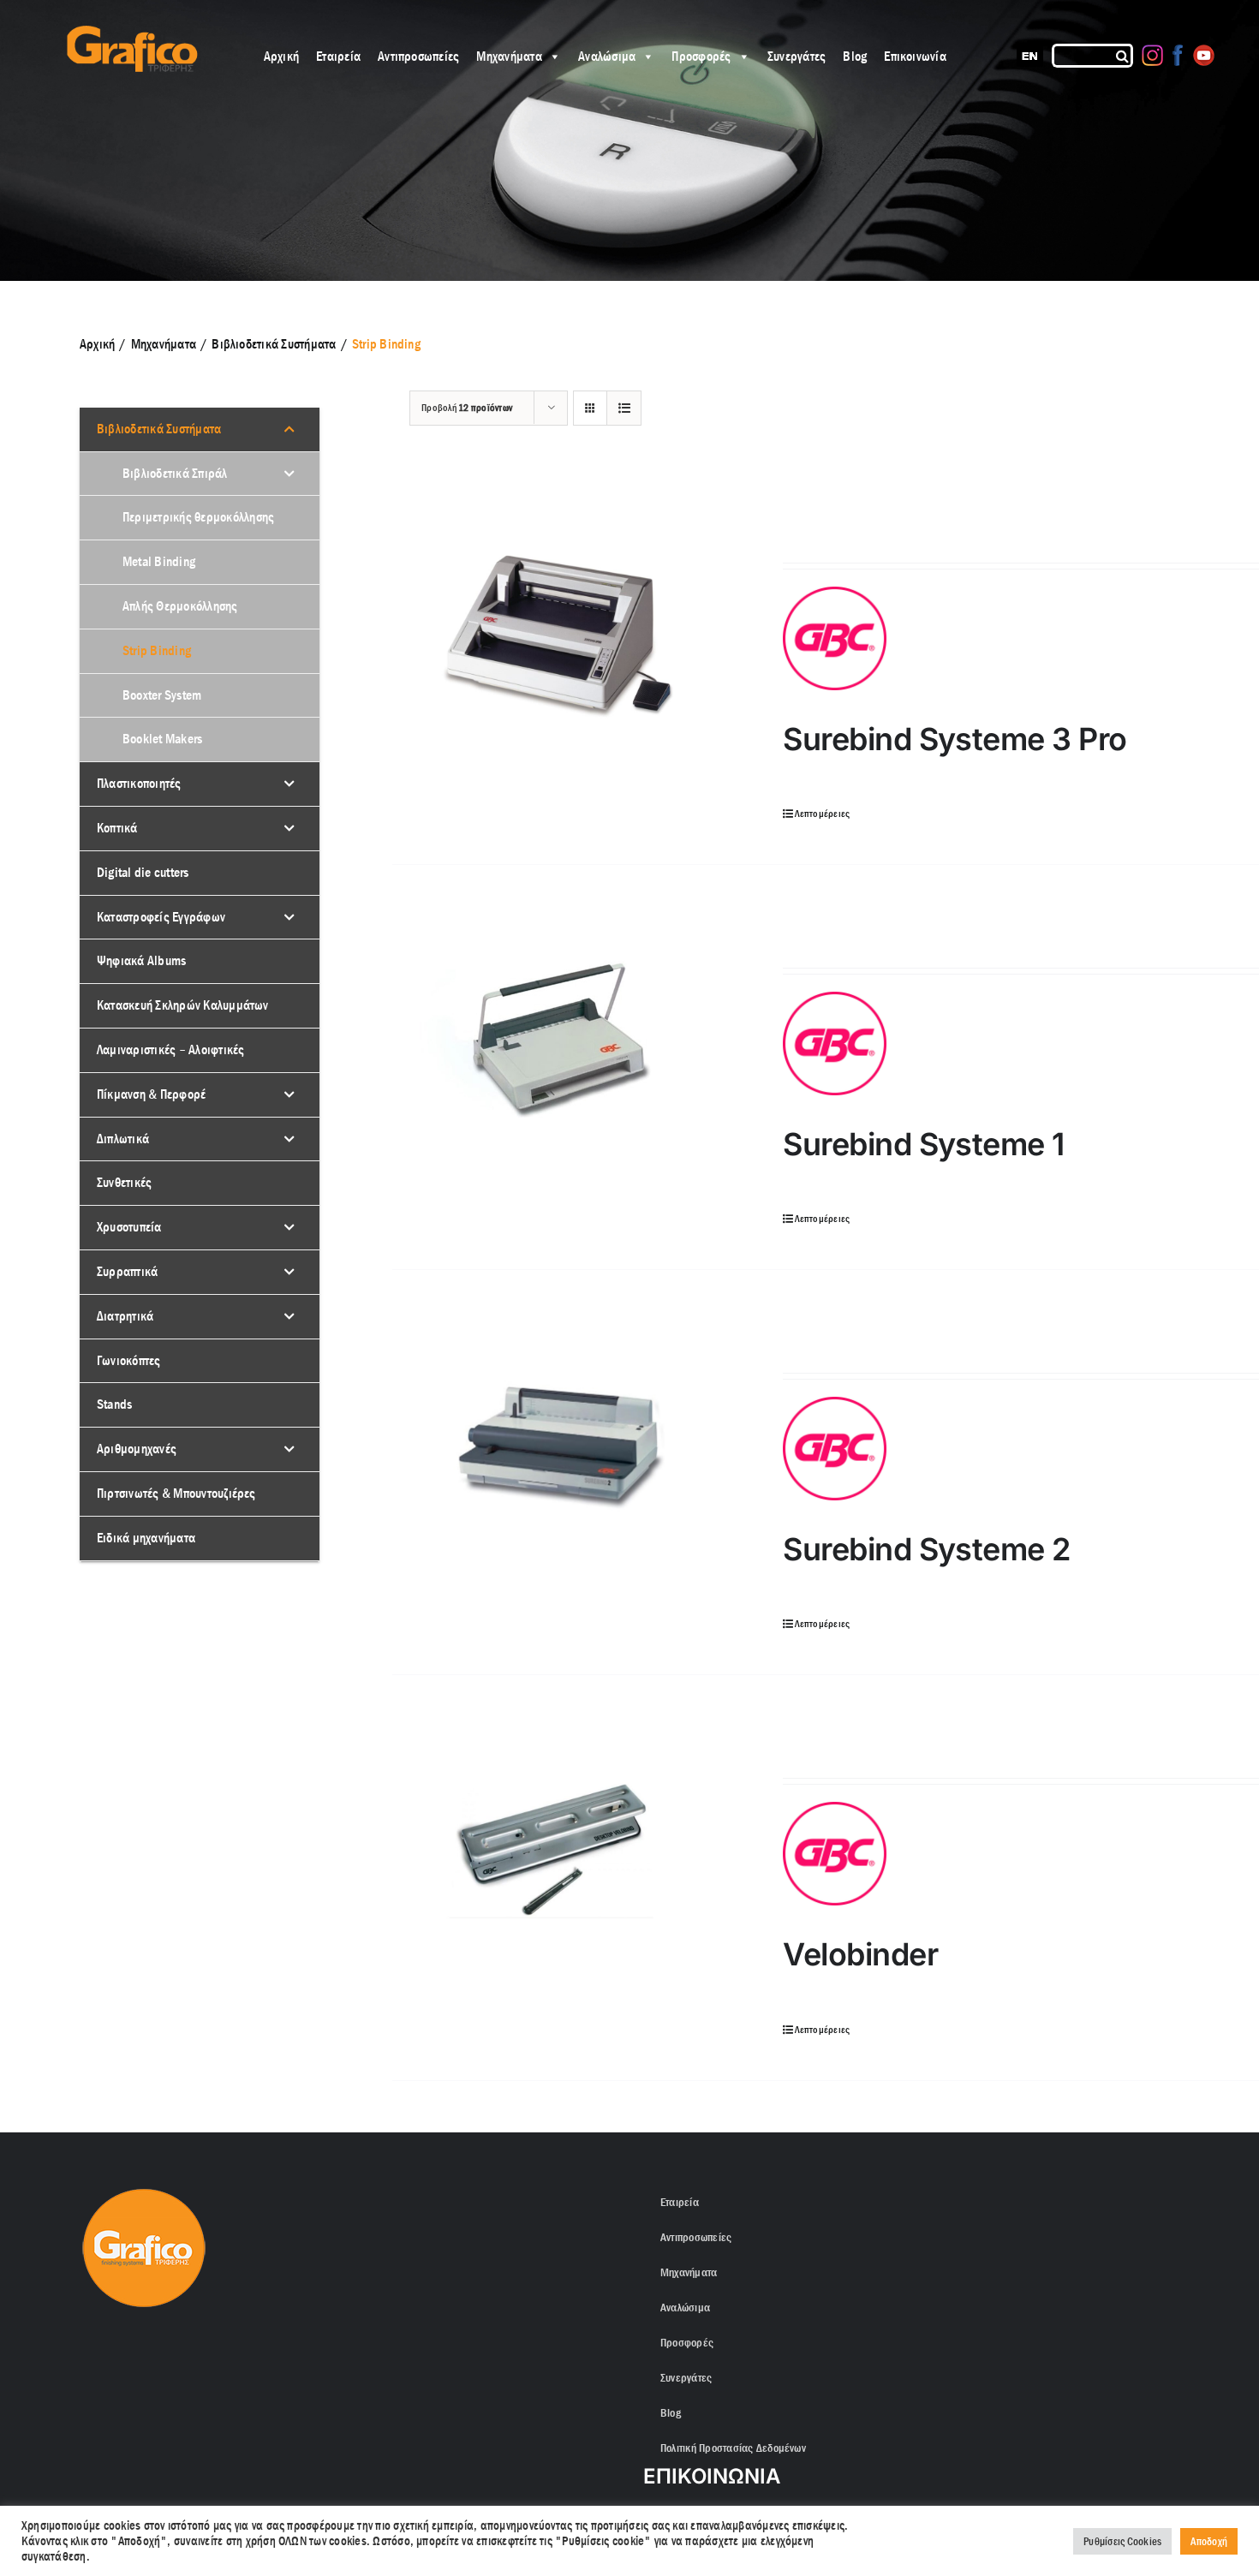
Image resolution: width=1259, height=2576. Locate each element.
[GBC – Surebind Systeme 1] (559, 1032)
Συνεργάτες (797, 56)
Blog (855, 56)
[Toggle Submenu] (289, 429)
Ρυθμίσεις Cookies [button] (1122, 2541)
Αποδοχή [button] (1209, 2541)
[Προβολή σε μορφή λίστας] (624, 408)
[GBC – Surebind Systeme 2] (559, 1437)
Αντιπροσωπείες (418, 56)
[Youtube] (1204, 55)
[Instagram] (1152, 55)
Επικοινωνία (915, 56)
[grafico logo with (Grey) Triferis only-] (130, 32)
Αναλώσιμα (607, 56)
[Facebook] (1178, 55)
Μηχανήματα (509, 56)
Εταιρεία (338, 56)
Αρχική (281, 56)
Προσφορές (701, 56)
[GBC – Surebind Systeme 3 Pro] (559, 627)
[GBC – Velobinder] (559, 1843)
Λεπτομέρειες (822, 814)
